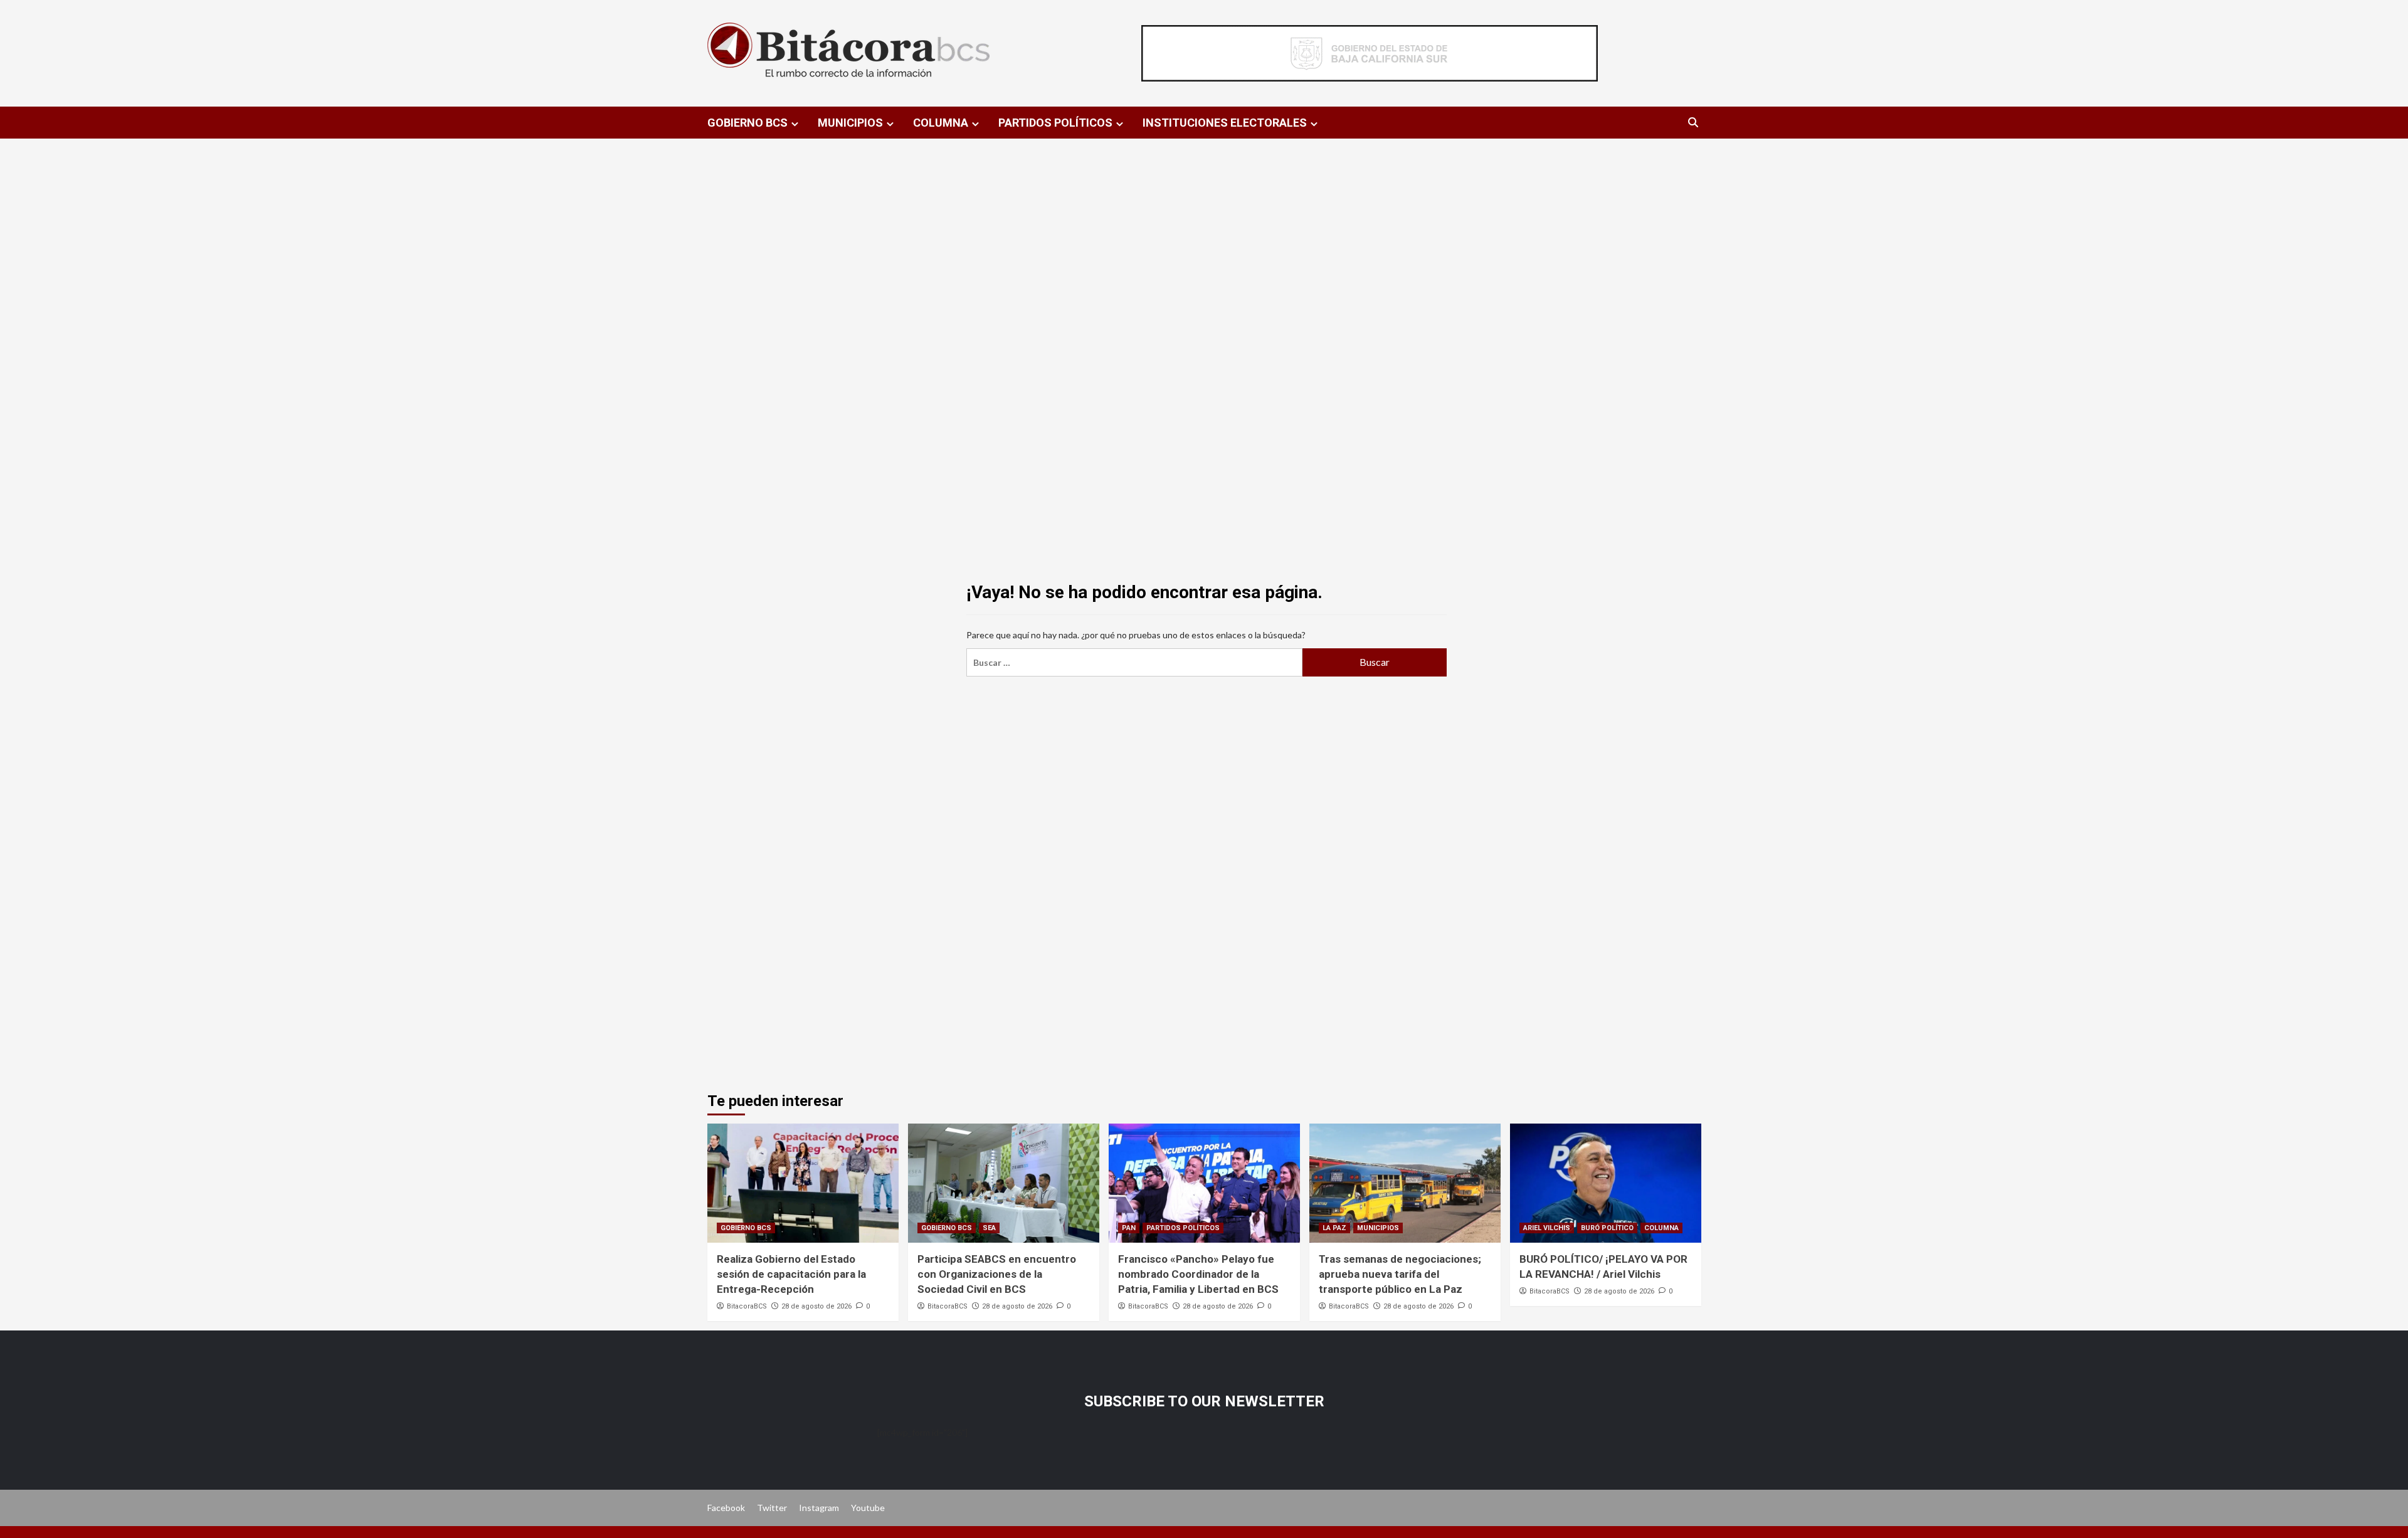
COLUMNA (941, 123)
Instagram (819, 1508)
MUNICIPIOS (850, 123)
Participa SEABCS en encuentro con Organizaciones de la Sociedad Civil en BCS (997, 1274)
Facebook (726, 1508)
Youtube (868, 1508)
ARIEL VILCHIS (1547, 1228)
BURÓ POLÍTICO (1607, 1228)
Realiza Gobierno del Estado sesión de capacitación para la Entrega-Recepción (791, 1274)
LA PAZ (1334, 1228)
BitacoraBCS (747, 1306)
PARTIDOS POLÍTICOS (1055, 123)
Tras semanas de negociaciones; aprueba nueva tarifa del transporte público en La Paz (1400, 1274)
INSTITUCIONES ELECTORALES (1225, 123)
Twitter (772, 1508)
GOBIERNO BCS (747, 123)
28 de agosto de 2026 (816, 1306)
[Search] (1693, 123)
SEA (989, 1228)
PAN (1129, 1228)
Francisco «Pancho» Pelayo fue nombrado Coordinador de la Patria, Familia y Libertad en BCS (1198, 1274)
